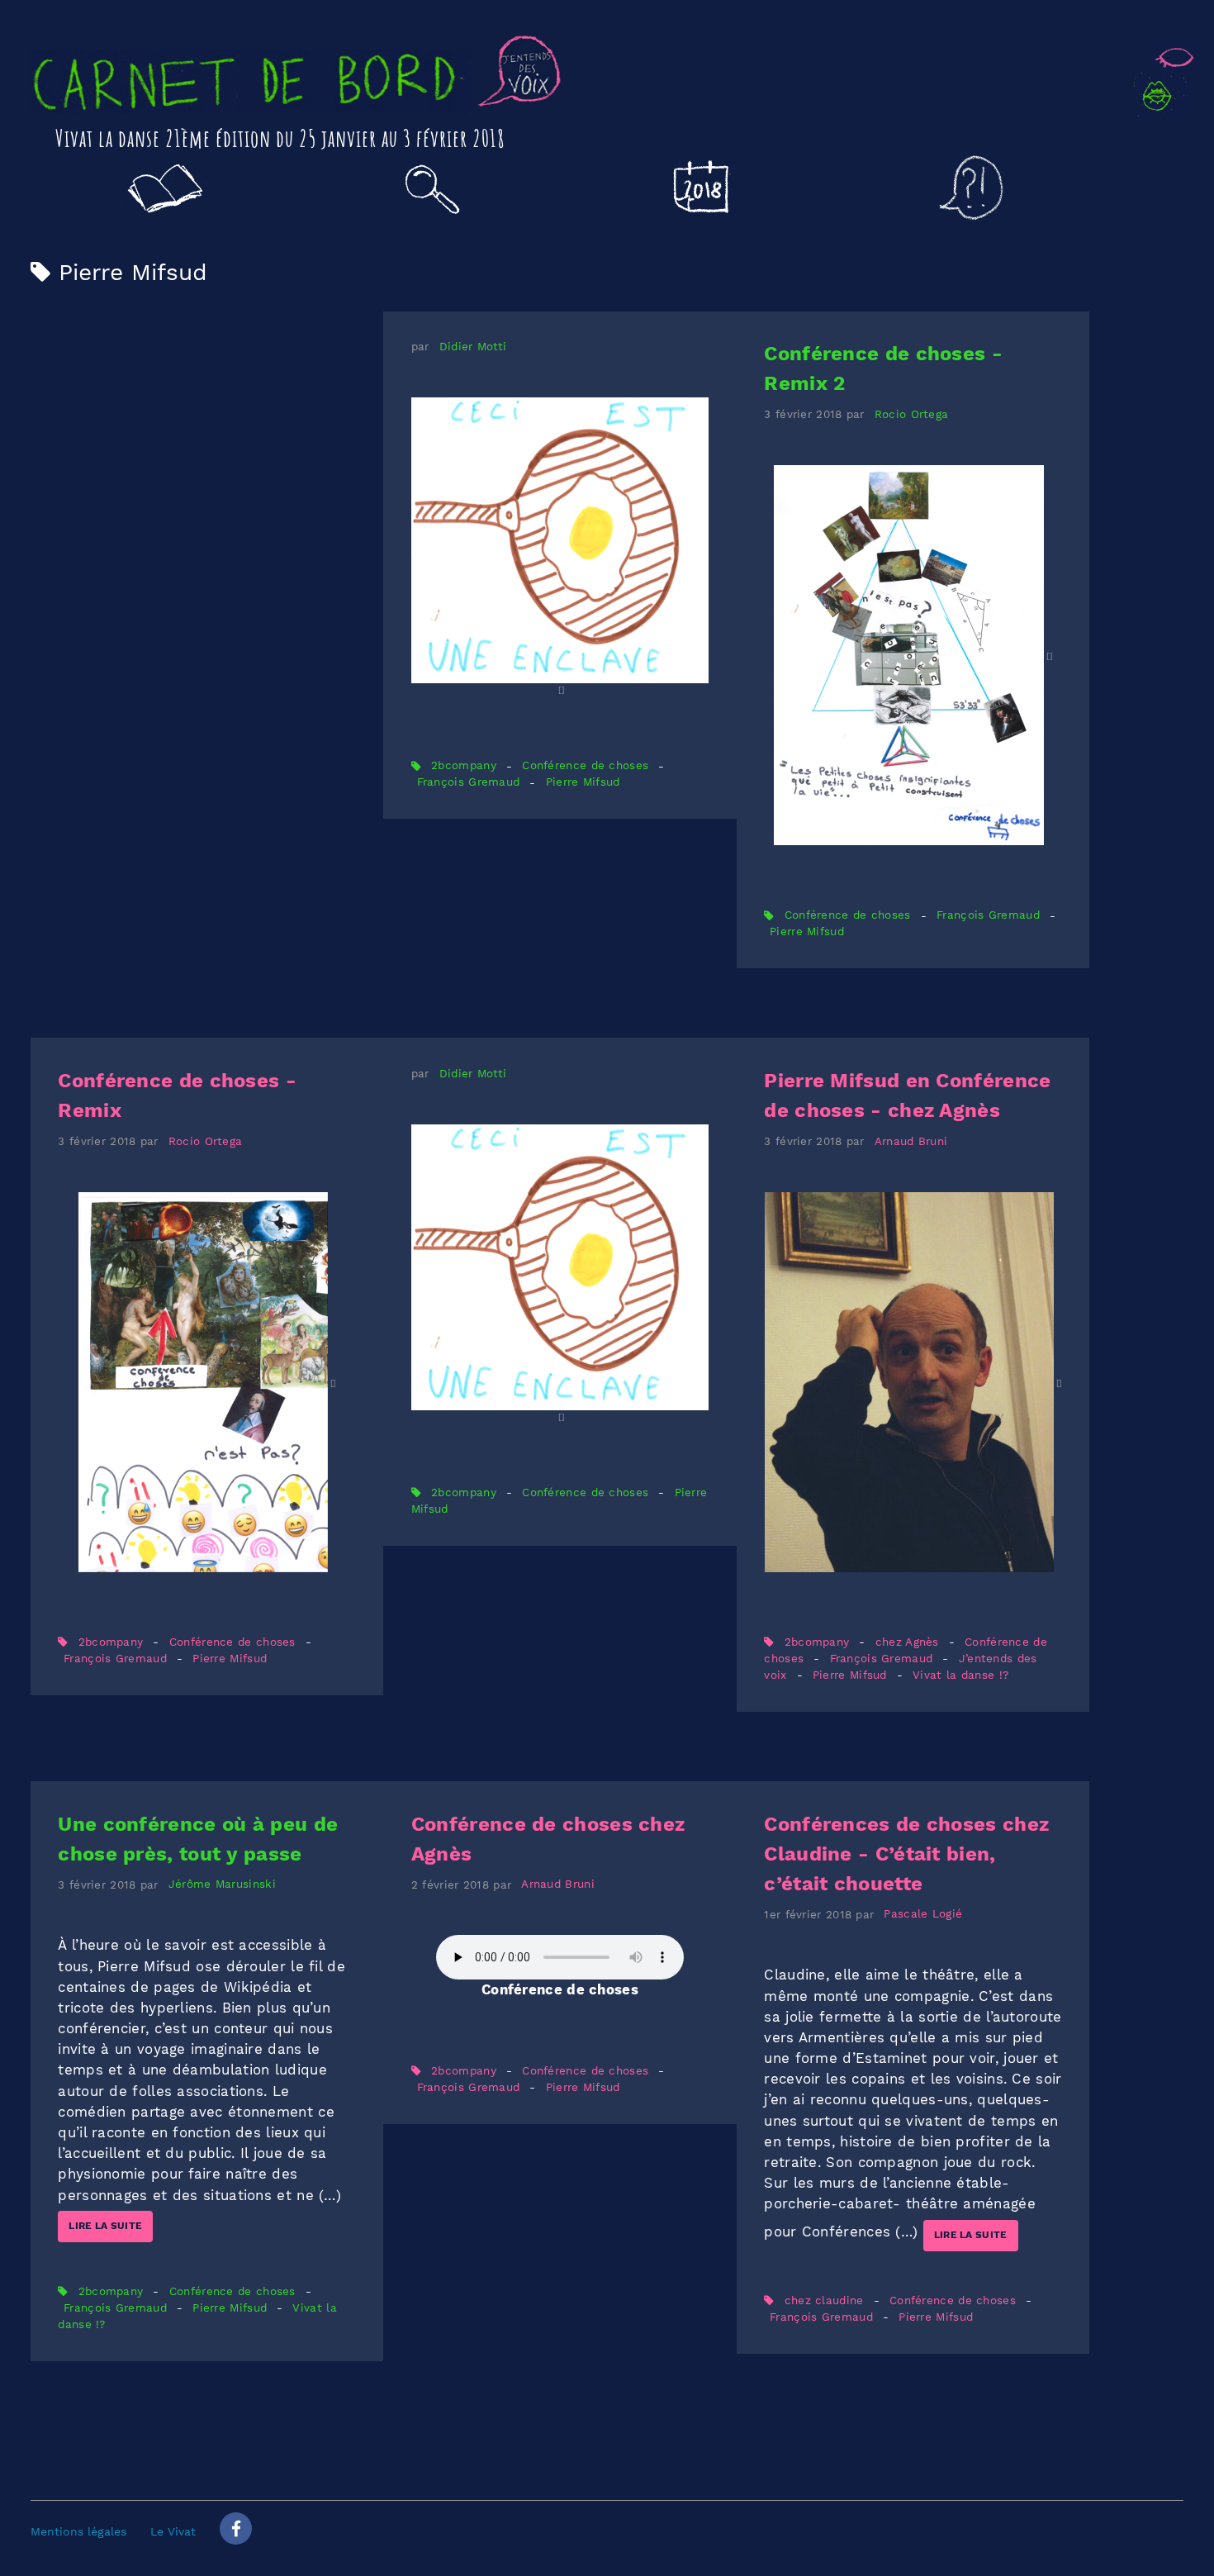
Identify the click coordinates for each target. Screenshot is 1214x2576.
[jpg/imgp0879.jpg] (913, 1382)
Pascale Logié (923, 1915)
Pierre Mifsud (583, 783)
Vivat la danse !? (960, 1675)
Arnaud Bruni (911, 1141)
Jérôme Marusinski (222, 1885)
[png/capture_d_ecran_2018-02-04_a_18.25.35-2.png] (560, 547)
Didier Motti (473, 347)
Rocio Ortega (912, 414)
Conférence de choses (585, 766)
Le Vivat (173, 2531)
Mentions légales (78, 2531)
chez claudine (824, 2300)
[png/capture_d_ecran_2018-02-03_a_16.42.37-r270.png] (913, 655)
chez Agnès (907, 1642)
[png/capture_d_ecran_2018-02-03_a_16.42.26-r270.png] (207, 1382)
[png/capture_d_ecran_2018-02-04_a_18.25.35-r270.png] (560, 1274)
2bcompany (464, 766)
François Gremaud (469, 783)
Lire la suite (105, 2226)
